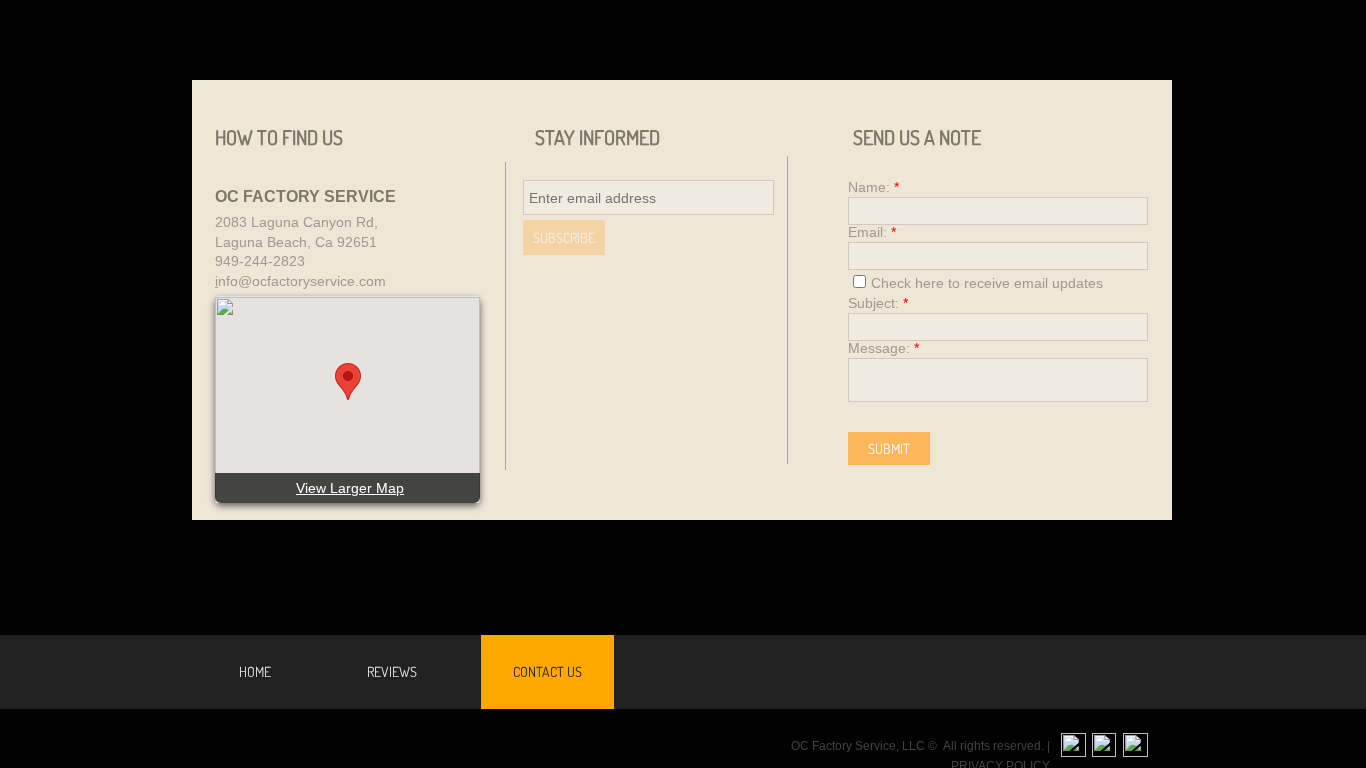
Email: (872, 232)
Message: (883, 348)
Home (255, 671)
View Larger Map (350, 488)
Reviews (392, 671)
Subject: (878, 303)
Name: (873, 187)
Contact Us (547, 671)
